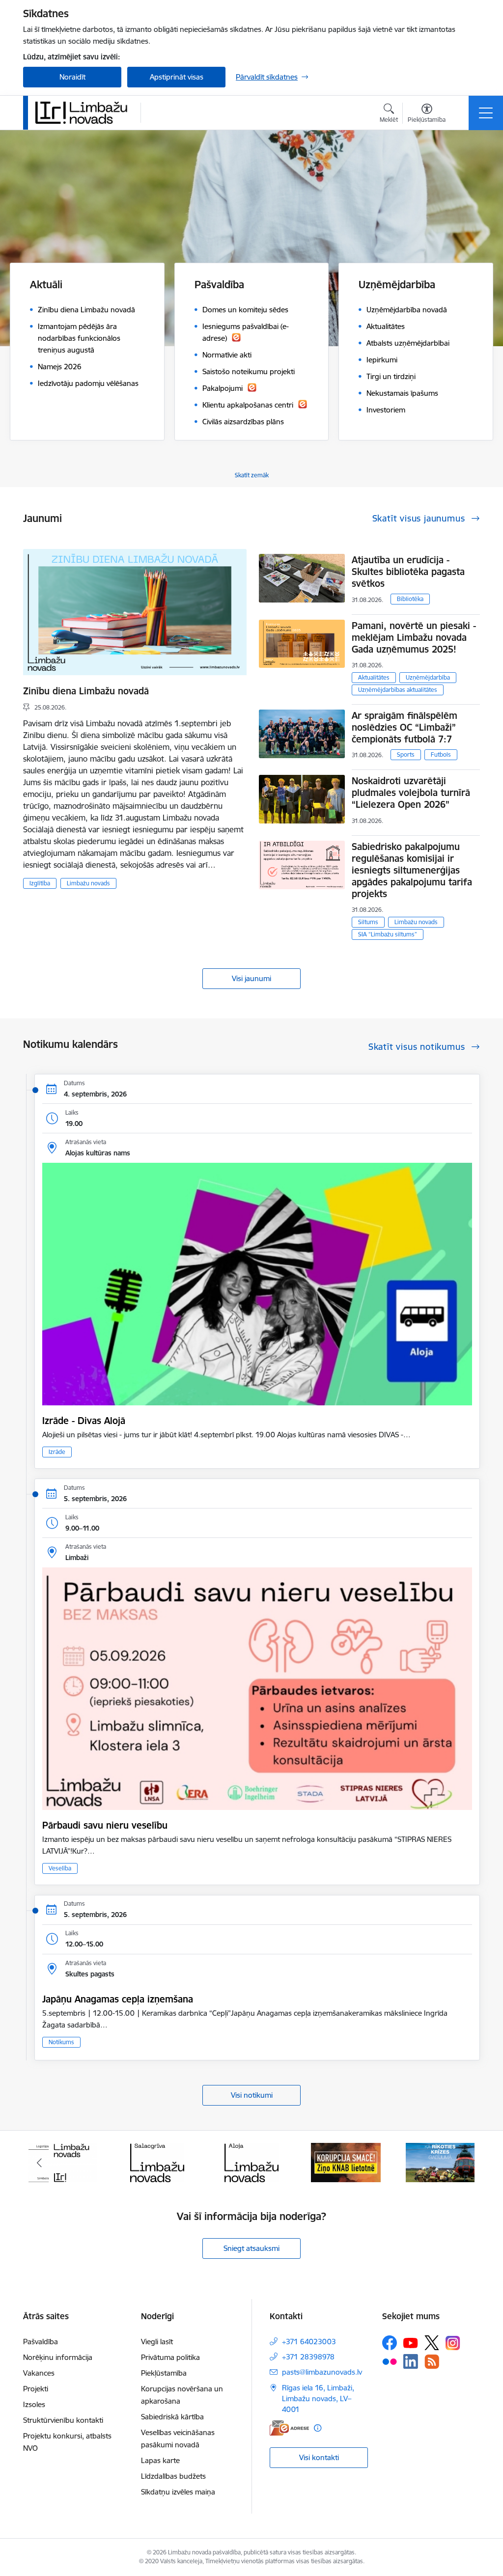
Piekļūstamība (164, 2373)
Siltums (368, 922)
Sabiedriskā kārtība (172, 2417)
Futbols (441, 754)
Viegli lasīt (157, 2342)
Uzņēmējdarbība (428, 677)
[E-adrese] (289, 2428)
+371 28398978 (308, 2357)
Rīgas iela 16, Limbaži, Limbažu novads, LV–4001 (318, 2398)
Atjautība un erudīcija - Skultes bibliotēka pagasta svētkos (408, 572)
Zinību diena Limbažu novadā (86, 691)
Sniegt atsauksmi (251, 2248)
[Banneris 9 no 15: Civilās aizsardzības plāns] (346, 2162)
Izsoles (34, 2404)
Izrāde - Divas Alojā (84, 1421)
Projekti (36, 2389)
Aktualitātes (374, 677)
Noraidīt (72, 77)
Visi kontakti (319, 2457)
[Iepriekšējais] (39, 2163)
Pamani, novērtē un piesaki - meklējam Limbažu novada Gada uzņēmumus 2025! (414, 637)
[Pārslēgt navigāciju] (486, 113)
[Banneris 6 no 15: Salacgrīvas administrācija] (63, 2162)
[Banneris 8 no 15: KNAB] (251, 2162)
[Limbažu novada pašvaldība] (84, 112)
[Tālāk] (464, 2163)
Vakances (39, 2373)
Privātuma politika (170, 2357)
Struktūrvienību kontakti (63, 2420)
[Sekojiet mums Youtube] (411, 2342)
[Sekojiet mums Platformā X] (432, 2343)
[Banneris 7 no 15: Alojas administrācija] (157, 2162)
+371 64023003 (309, 2342)
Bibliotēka (410, 599)
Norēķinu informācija (58, 2357)
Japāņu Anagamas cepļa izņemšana (118, 1999)
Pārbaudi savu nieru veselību (105, 1825)
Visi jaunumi (251, 978)
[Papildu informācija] (318, 2428)
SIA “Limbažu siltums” (388, 934)
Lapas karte (160, 2460)
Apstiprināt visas (177, 77)
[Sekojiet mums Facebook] (390, 2343)
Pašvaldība (41, 2342)
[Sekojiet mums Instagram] (453, 2343)
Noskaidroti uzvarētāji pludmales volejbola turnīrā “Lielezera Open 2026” (411, 793)
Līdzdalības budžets (173, 2476)
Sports (406, 754)
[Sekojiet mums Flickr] (390, 2361)
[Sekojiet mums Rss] (432, 2362)
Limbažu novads (88, 883)
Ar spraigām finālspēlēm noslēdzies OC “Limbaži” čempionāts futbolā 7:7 (405, 727)
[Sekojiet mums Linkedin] (411, 2361)
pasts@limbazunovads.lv (322, 2372)
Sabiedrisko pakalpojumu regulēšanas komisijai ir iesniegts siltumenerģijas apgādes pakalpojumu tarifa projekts (412, 870)
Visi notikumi (252, 2095)
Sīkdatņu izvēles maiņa (178, 2492)
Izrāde (57, 1452)
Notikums (61, 2042)
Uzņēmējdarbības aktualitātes (398, 690)
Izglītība (40, 883)
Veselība (60, 1868)
